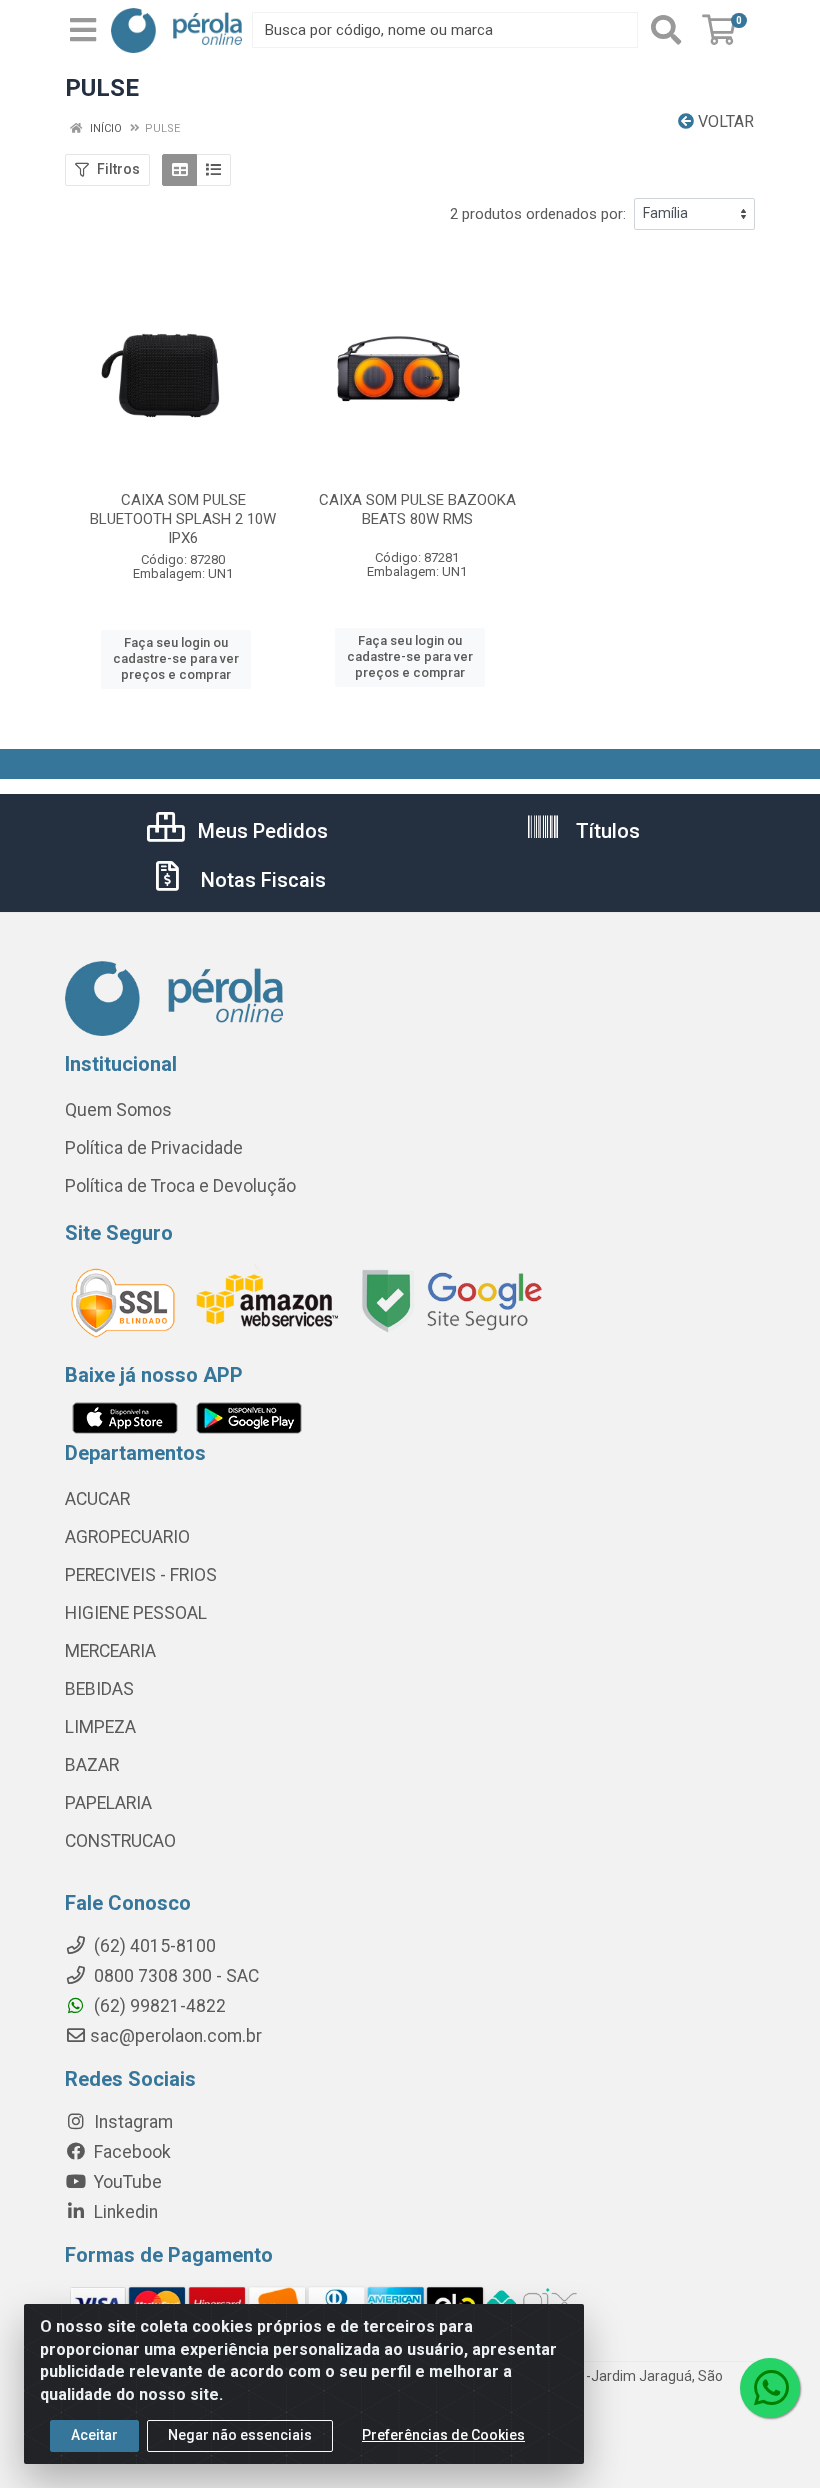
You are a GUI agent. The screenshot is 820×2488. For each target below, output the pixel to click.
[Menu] (83, 30)
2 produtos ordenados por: (538, 214)
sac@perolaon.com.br (176, 2036)
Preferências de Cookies (443, 2435)
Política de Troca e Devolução (180, 1186)
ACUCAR (97, 1499)
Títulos (605, 831)
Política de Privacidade (154, 1148)
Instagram (131, 2122)
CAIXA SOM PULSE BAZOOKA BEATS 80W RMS (417, 509)
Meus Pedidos (260, 831)
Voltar (724, 121)
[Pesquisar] (666, 30)
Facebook (130, 2152)
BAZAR (92, 1765)
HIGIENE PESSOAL (136, 1613)
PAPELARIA (108, 1803)
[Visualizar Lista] (213, 170)
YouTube (126, 2182)
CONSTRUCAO (120, 1841)
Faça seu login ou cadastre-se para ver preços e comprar (176, 659)
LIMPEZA (100, 1727)
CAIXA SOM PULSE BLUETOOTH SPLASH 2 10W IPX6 (183, 519)
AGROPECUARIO (127, 1537)
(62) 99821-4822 (158, 2006)
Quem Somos (118, 1110)
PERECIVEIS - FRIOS (141, 1575)
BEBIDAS (99, 1689)
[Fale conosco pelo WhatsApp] (770, 2388)
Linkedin (124, 2212)
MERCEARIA (110, 1651)
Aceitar (94, 2435)
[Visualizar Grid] (179, 170)
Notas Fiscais (261, 880)
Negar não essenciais (240, 2435)
